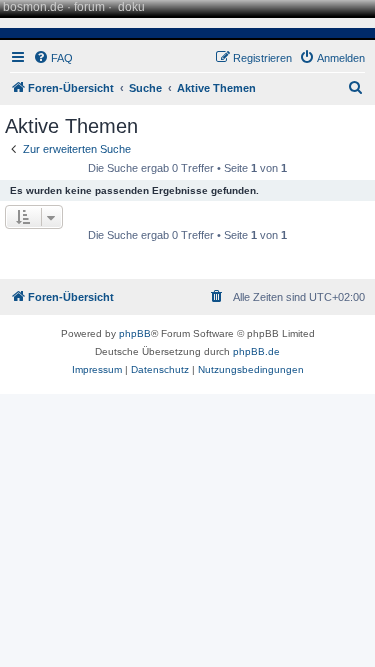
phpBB (135, 333)
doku (131, 7)
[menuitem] (53, 58)
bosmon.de (33, 7)
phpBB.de (256, 351)
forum (89, 7)
